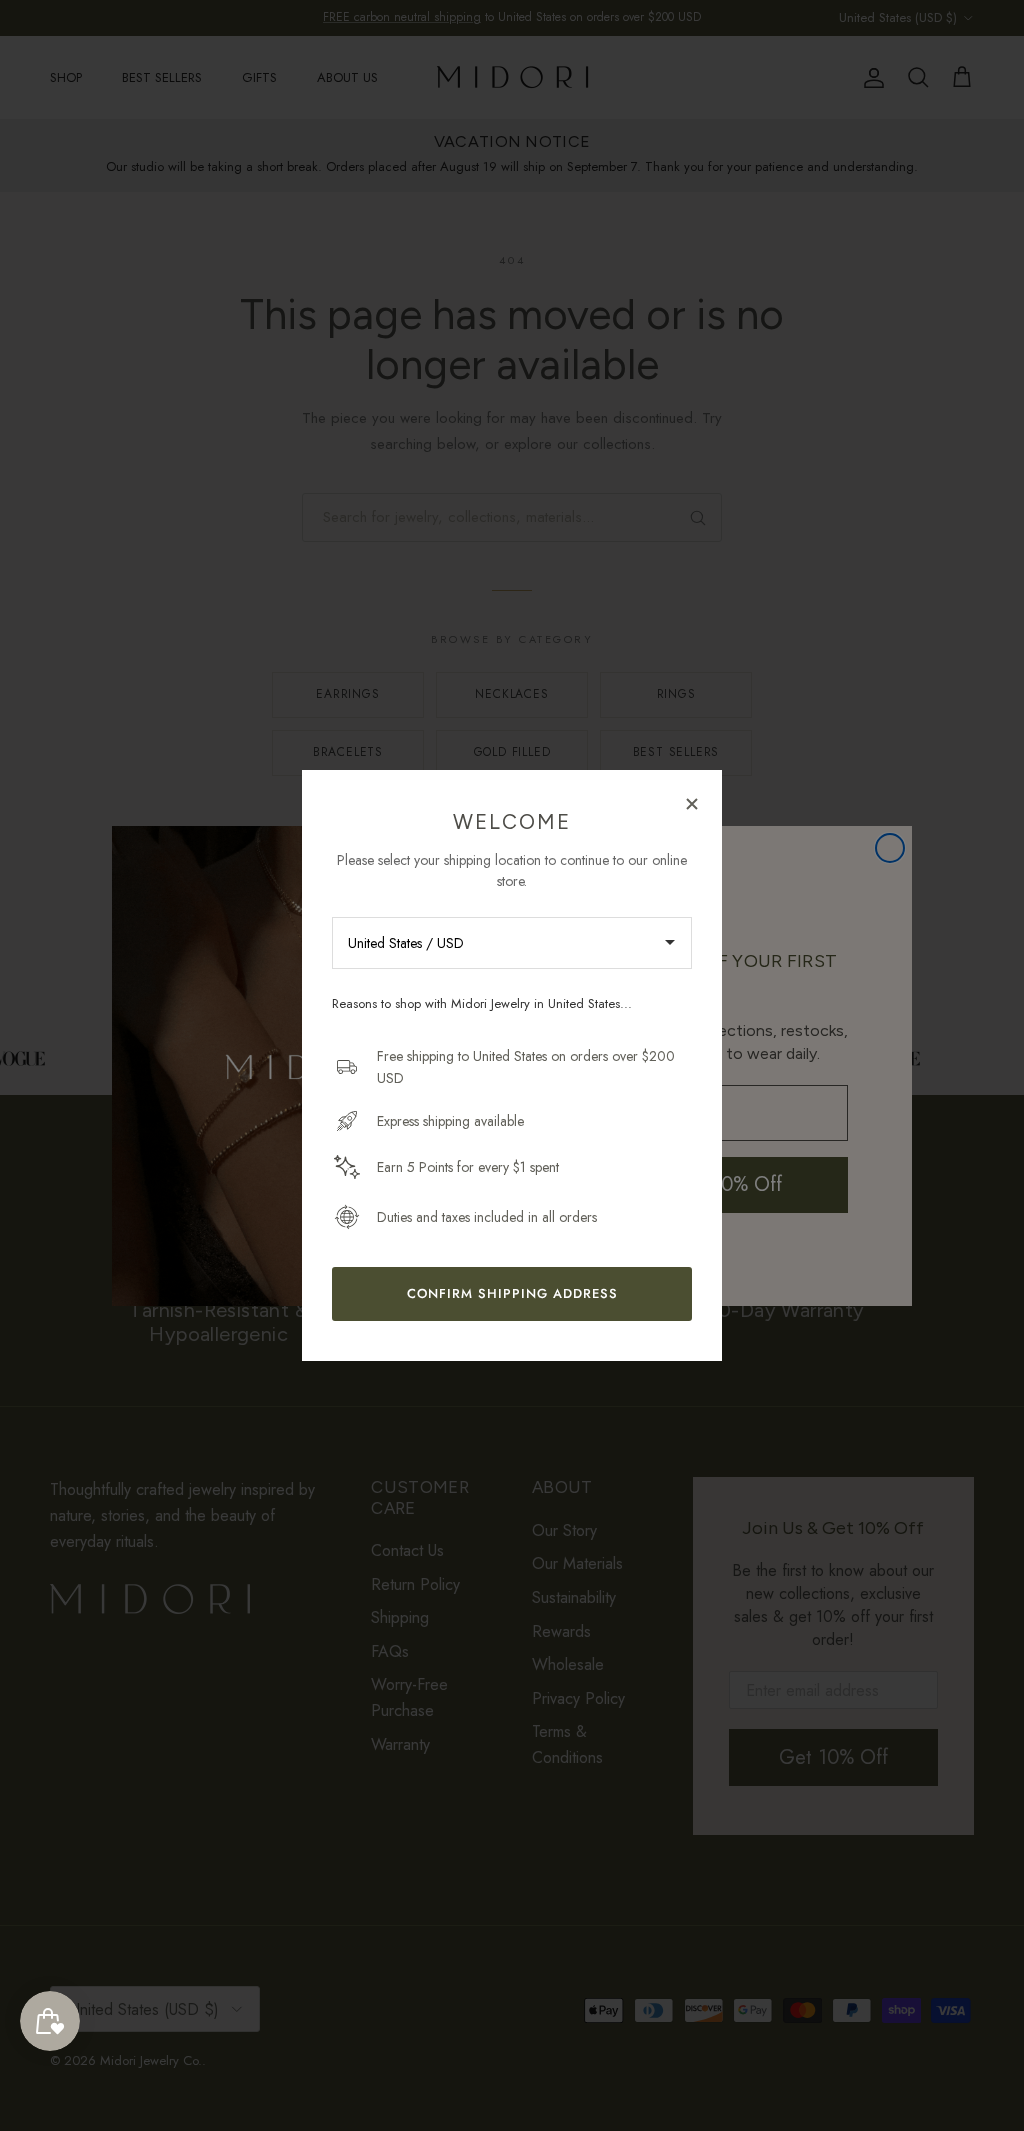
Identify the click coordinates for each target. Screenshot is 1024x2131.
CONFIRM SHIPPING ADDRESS (512, 1293)
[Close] (692, 803)
